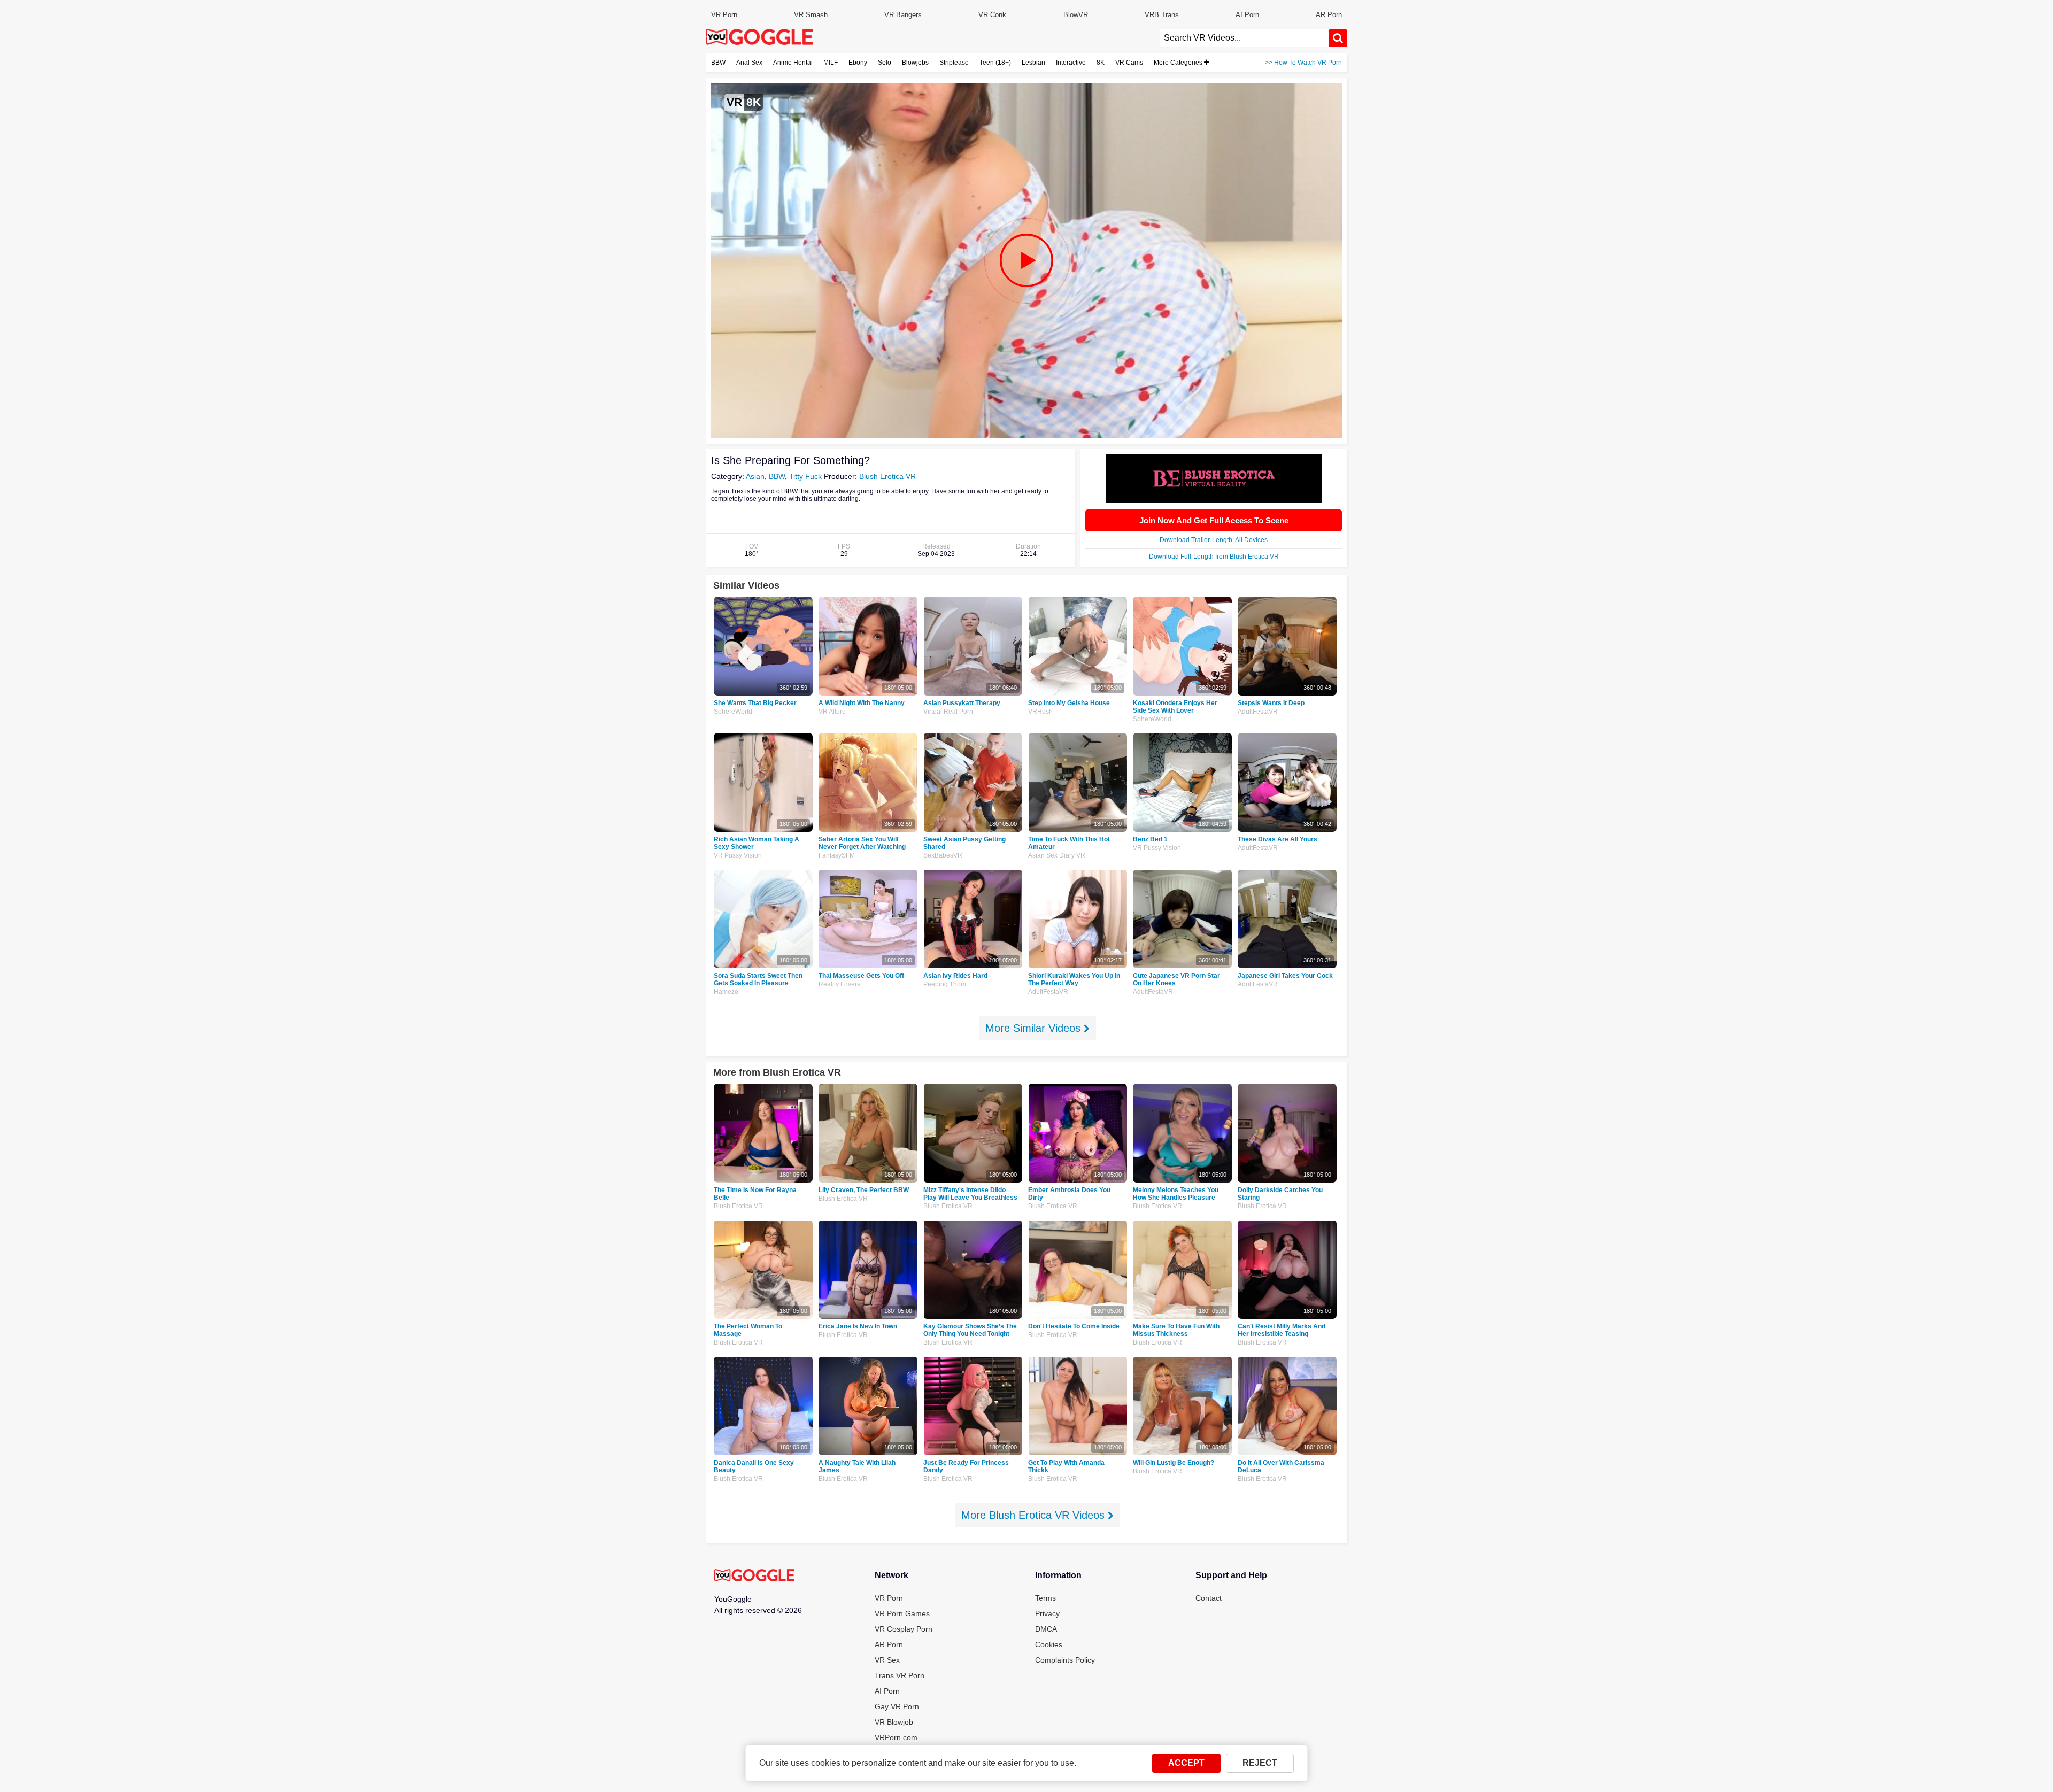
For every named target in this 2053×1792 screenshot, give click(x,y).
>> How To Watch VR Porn (1303, 63)
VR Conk (992, 15)
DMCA (1046, 1629)
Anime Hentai (793, 63)
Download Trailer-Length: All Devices (1214, 540)
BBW (718, 63)
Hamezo (726, 992)
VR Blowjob (894, 1722)
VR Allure (832, 712)
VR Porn (724, 15)
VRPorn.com (896, 1737)
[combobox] (1244, 38)
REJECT (1260, 1763)
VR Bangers (903, 15)
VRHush (1040, 712)
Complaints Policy (1065, 1660)
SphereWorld (733, 712)
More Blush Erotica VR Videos (1035, 1515)
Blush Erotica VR (887, 476)
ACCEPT (1186, 1763)
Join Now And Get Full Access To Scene (1214, 520)
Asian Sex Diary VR (1057, 855)
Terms (1045, 1598)
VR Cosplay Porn (904, 1629)
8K (1101, 63)
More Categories (1179, 63)
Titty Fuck (805, 476)
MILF (831, 63)
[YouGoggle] (754, 1576)
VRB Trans (1162, 15)
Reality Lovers (839, 984)
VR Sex (887, 1660)
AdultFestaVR (1258, 712)
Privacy (1047, 1613)
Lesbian (1033, 63)
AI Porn (1247, 15)
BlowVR (1076, 15)
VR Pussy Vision (738, 855)
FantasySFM (837, 855)
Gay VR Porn (897, 1706)
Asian (755, 476)
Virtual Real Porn (948, 712)
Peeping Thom (945, 984)
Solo (885, 63)
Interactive (1071, 63)
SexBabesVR (943, 855)
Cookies (1049, 1644)
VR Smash (811, 15)
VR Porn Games (902, 1613)
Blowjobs (915, 63)
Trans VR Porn (900, 1675)
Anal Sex (749, 63)
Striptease (954, 63)
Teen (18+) (995, 63)
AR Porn (1329, 15)
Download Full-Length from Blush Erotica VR (1214, 557)
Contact (1209, 1598)
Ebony (858, 63)
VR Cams (1129, 63)
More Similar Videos (1035, 1028)
